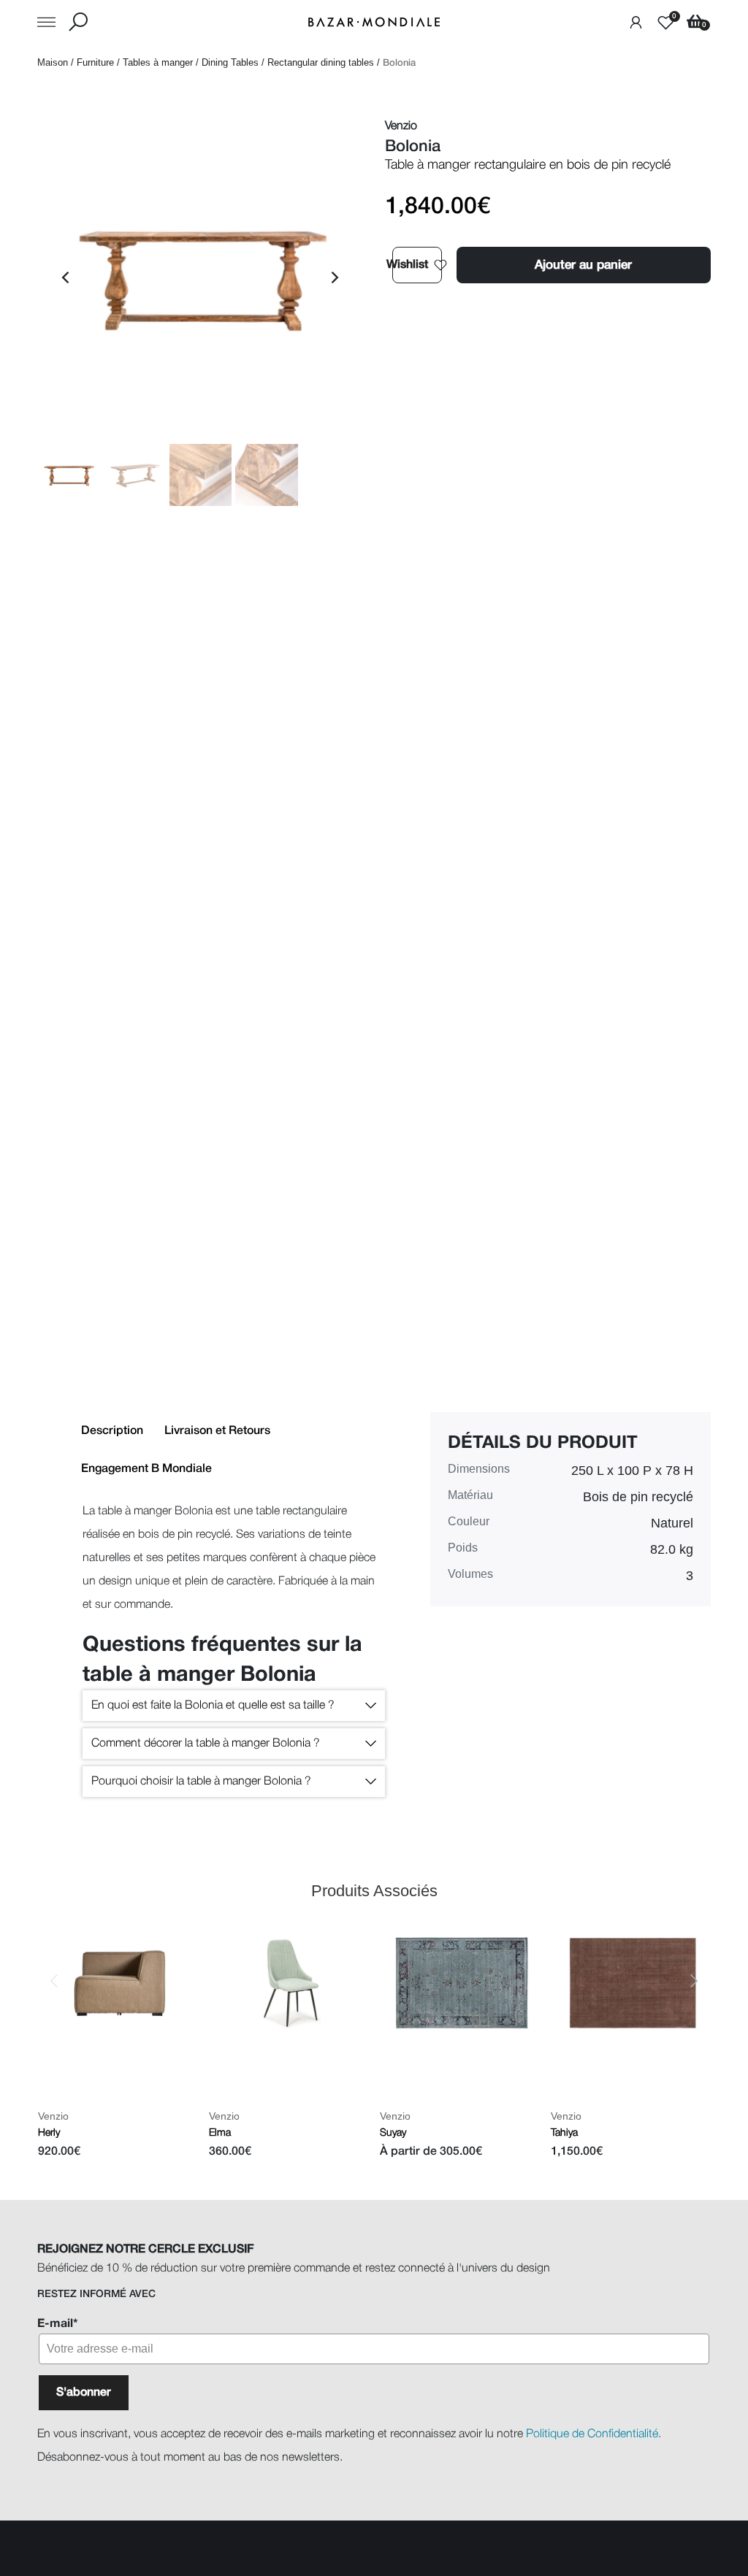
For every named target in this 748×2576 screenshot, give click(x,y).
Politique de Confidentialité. (594, 2434)
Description (112, 1431)
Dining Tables (230, 62)
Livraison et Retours (217, 1431)
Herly (48, 2132)
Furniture (95, 62)
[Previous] (66, 277)
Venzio (53, 2115)
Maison (53, 62)
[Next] (334, 277)
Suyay (393, 2132)
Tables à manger (158, 62)
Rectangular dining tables (321, 62)
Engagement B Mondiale (146, 1469)
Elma (219, 2132)
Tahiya (564, 2132)
